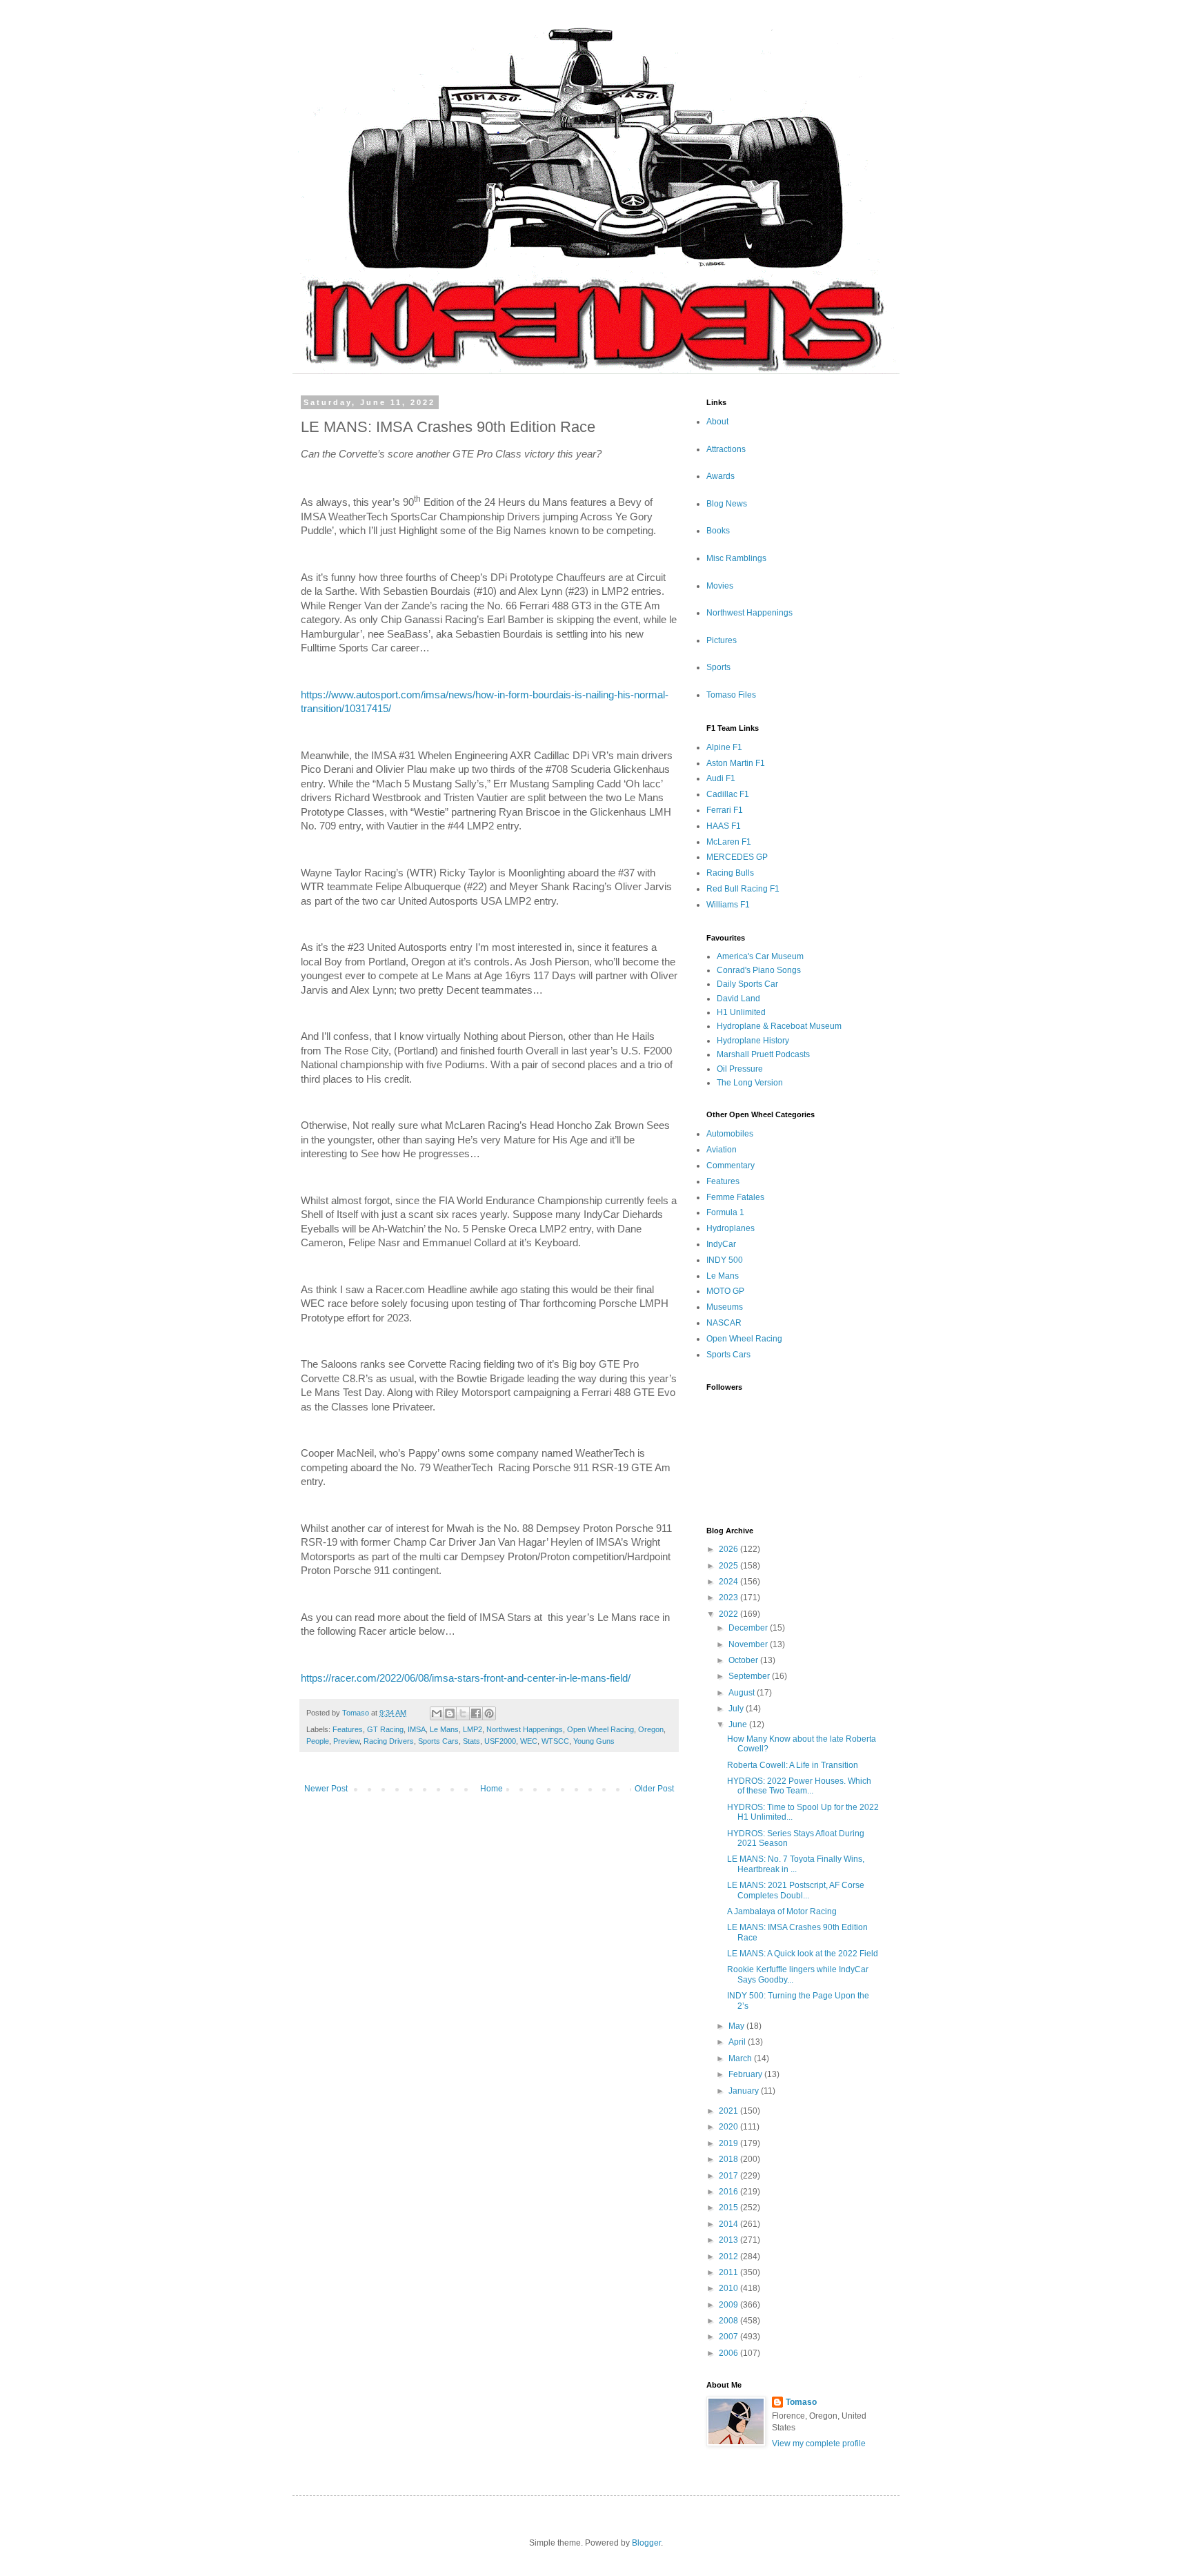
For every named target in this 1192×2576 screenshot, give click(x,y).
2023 (729, 1597)
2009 (729, 2305)
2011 (729, 2272)
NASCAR (724, 1323)
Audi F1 (721, 778)
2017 (729, 2176)
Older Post (654, 1789)
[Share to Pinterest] (489, 1713)
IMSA (417, 1729)
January (745, 2091)
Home (491, 1789)
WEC (529, 1741)
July (737, 1709)
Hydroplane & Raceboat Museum (779, 1026)
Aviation (722, 1150)
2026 (729, 1549)
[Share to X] (463, 1713)
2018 (729, 2159)
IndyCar (721, 1244)
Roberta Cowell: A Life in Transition (793, 1765)
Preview (346, 1741)
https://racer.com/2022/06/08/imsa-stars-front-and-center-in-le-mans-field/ (466, 1678)
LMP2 (473, 1729)
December (749, 1628)
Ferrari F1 (725, 810)
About (717, 422)
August (743, 1693)
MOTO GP (725, 1291)
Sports (718, 667)
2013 (729, 2240)
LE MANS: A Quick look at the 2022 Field (803, 1954)
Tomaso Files (731, 695)
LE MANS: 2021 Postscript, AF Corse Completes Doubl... (796, 1890)
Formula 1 (725, 1212)
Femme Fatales (735, 1197)
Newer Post (326, 1789)
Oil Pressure (740, 1069)
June (739, 1724)
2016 (729, 2192)
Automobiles (730, 1134)
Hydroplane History (753, 1041)
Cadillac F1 (728, 794)
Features (348, 1729)
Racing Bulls (730, 873)
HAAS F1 (724, 826)
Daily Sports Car (747, 984)
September (750, 1676)
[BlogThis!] (450, 1713)
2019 (729, 2143)
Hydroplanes (731, 1228)
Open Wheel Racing (600, 1729)
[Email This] (437, 1713)
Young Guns (594, 1741)
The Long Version (750, 1083)
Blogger (646, 2543)
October (744, 1660)
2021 (729, 2111)
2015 (729, 2208)
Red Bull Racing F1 (743, 889)
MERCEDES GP (737, 857)
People (318, 1741)
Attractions (726, 449)
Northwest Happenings (525, 1729)
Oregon (651, 1729)
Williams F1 (728, 905)
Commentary (731, 1166)
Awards (721, 476)
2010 (729, 2288)
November (749, 1644)
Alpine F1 (724, 747)
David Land (738, 999)
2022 (729, 1614)
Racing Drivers (389, 1741)
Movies (720, 586)
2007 (729, 2337)
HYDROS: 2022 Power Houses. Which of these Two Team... (799, 1786)
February (746, 2074)
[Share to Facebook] (476, 1713)
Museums (725, 1307)
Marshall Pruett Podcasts (763, 1054)
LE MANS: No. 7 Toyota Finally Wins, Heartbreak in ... (796, 1864)
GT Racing (385, 1729)
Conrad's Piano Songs (759, 970)
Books (718, 531)
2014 (729, 2224)
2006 (729, 2353)
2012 (729, 2257)
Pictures (722, 640)
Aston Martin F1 (736, 763)
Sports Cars (438, 1741)
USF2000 (500, 1741)
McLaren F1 (729, 842)
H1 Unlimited (741, 1012)
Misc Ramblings (736, 558)
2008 (729, 2321)
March (741, 2058)
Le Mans (444, 1729)
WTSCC (555, 1741)
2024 (729, 1582)
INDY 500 (725, 1260)
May (737, 2026)
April (738, 2042)
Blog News (727, 504)
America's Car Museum (760, 956)
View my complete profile (819, 2444)
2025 (729, 1566)
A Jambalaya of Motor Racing (782, 1911)
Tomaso (801, 2402)
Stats (471, 1741)
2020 (729, 2127)
